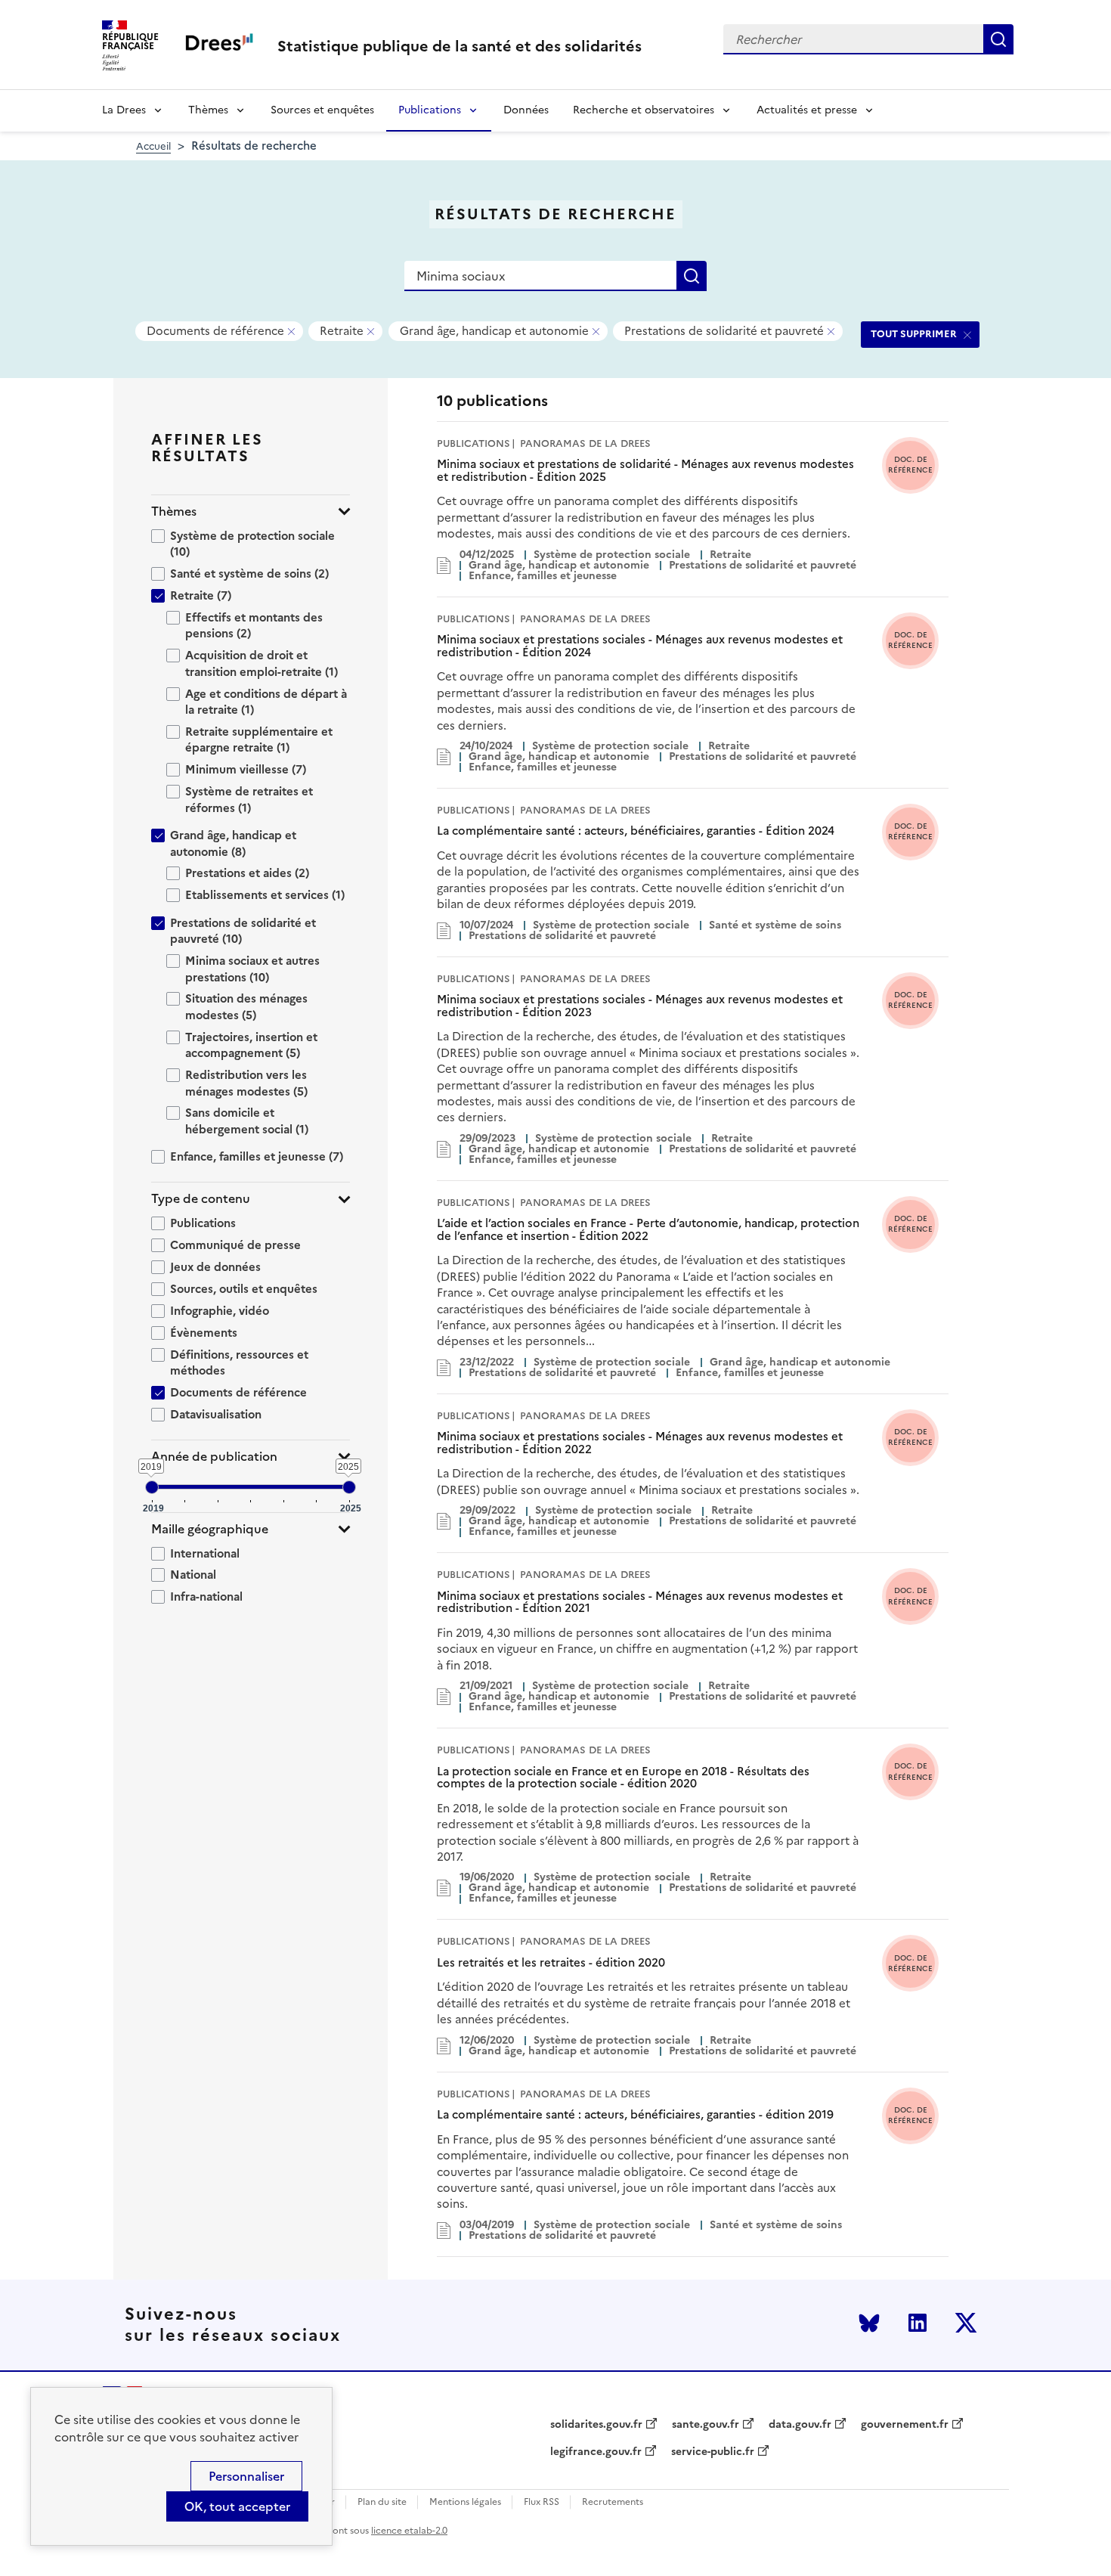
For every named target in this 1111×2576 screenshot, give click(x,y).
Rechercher (998, 39)
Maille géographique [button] (210, 1529)
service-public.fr (713, 2452)
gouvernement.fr (905, 2425)
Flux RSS (542, 2502)
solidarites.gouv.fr (596, 2425)
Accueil (153, 146)
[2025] (349, 1487)
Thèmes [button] (174, 511)
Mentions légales (465, 2502)
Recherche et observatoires (644, 110)
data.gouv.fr (800, 2425)
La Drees (124, 110)
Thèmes (208, 110)
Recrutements (613, 2502)
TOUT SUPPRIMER (914, 334)
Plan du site (382, 2502)
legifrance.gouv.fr (596, 2452)
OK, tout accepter (237, 2506)
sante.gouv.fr (706, 2425)
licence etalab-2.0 (409, 2531)
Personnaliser (246, 2476)
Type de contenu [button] (201, 1199)
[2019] (152, 1487)
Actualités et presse (807, 110)
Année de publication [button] (214, 1457)
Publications (430, 110)
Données (526, 110)
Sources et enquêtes (322, 110)
